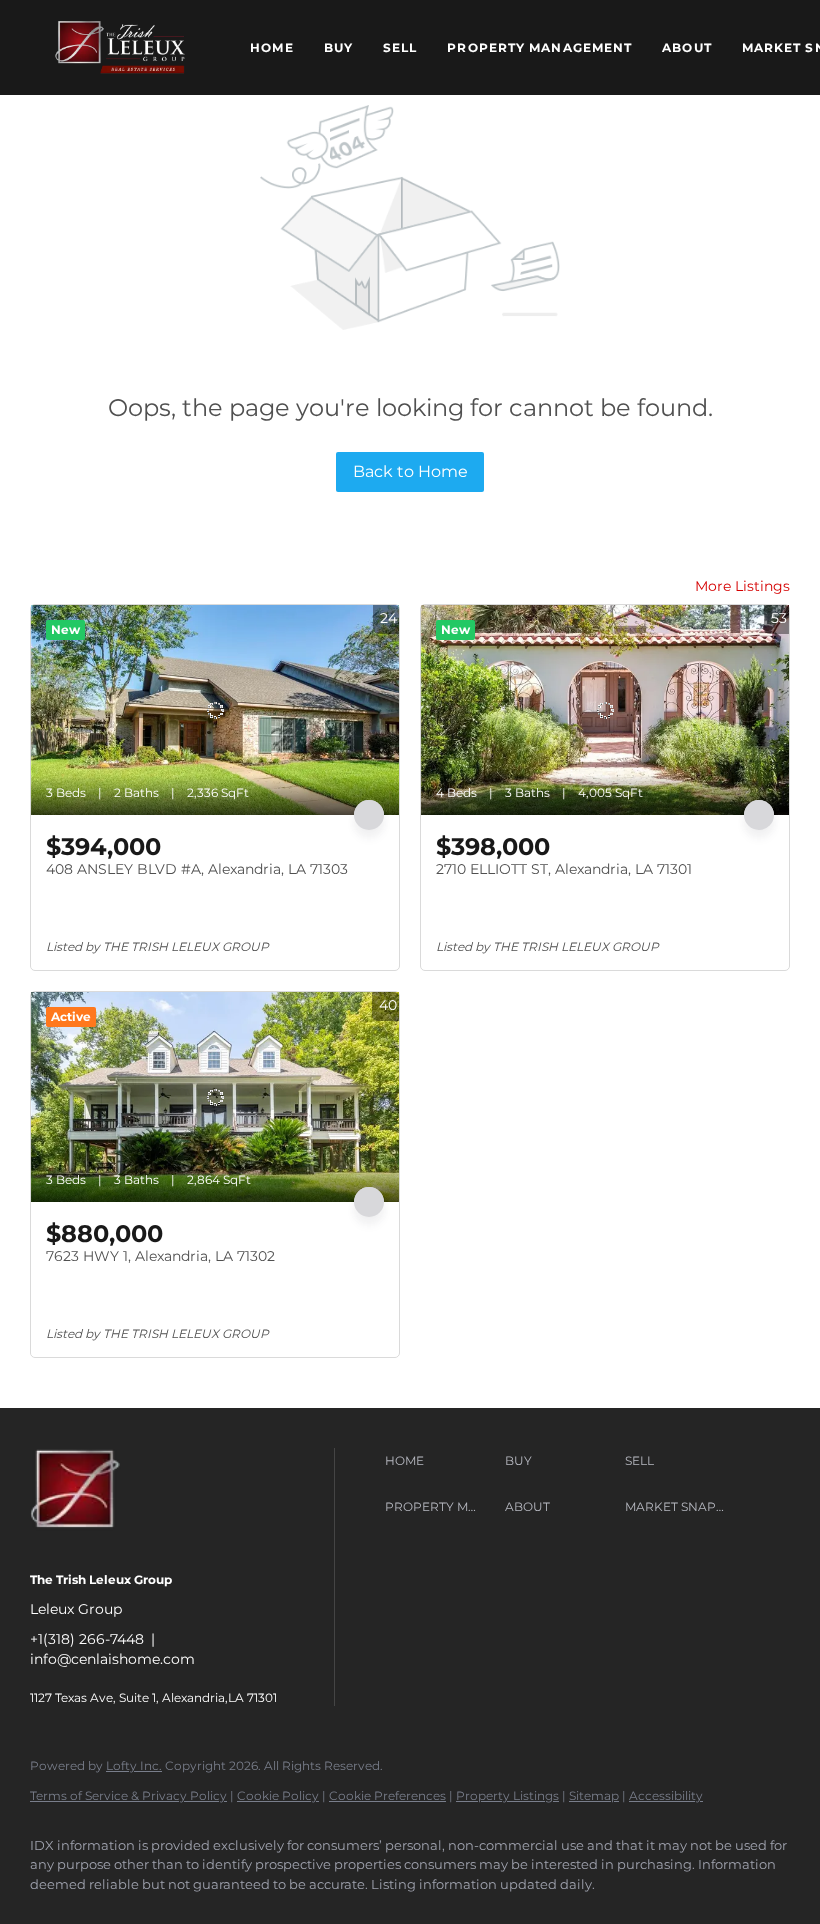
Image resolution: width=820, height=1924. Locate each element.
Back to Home (410, 471)
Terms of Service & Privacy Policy (128, 1795)
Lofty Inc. (134, 1765)
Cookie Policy (278, 1795)
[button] (120, 47)
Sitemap (594, 1795)
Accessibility (666, 1795)
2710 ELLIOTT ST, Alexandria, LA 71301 (564, 869)
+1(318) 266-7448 (87, 1639)
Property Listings (507, 1795)
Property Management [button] (539, 47)
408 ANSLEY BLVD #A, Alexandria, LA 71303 (197, 869)
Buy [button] (338, 47)
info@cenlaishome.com (112, 1659)
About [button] (687, 47)
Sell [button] (400, 47)
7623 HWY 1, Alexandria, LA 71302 (160, 1256)
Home (271, 47)
